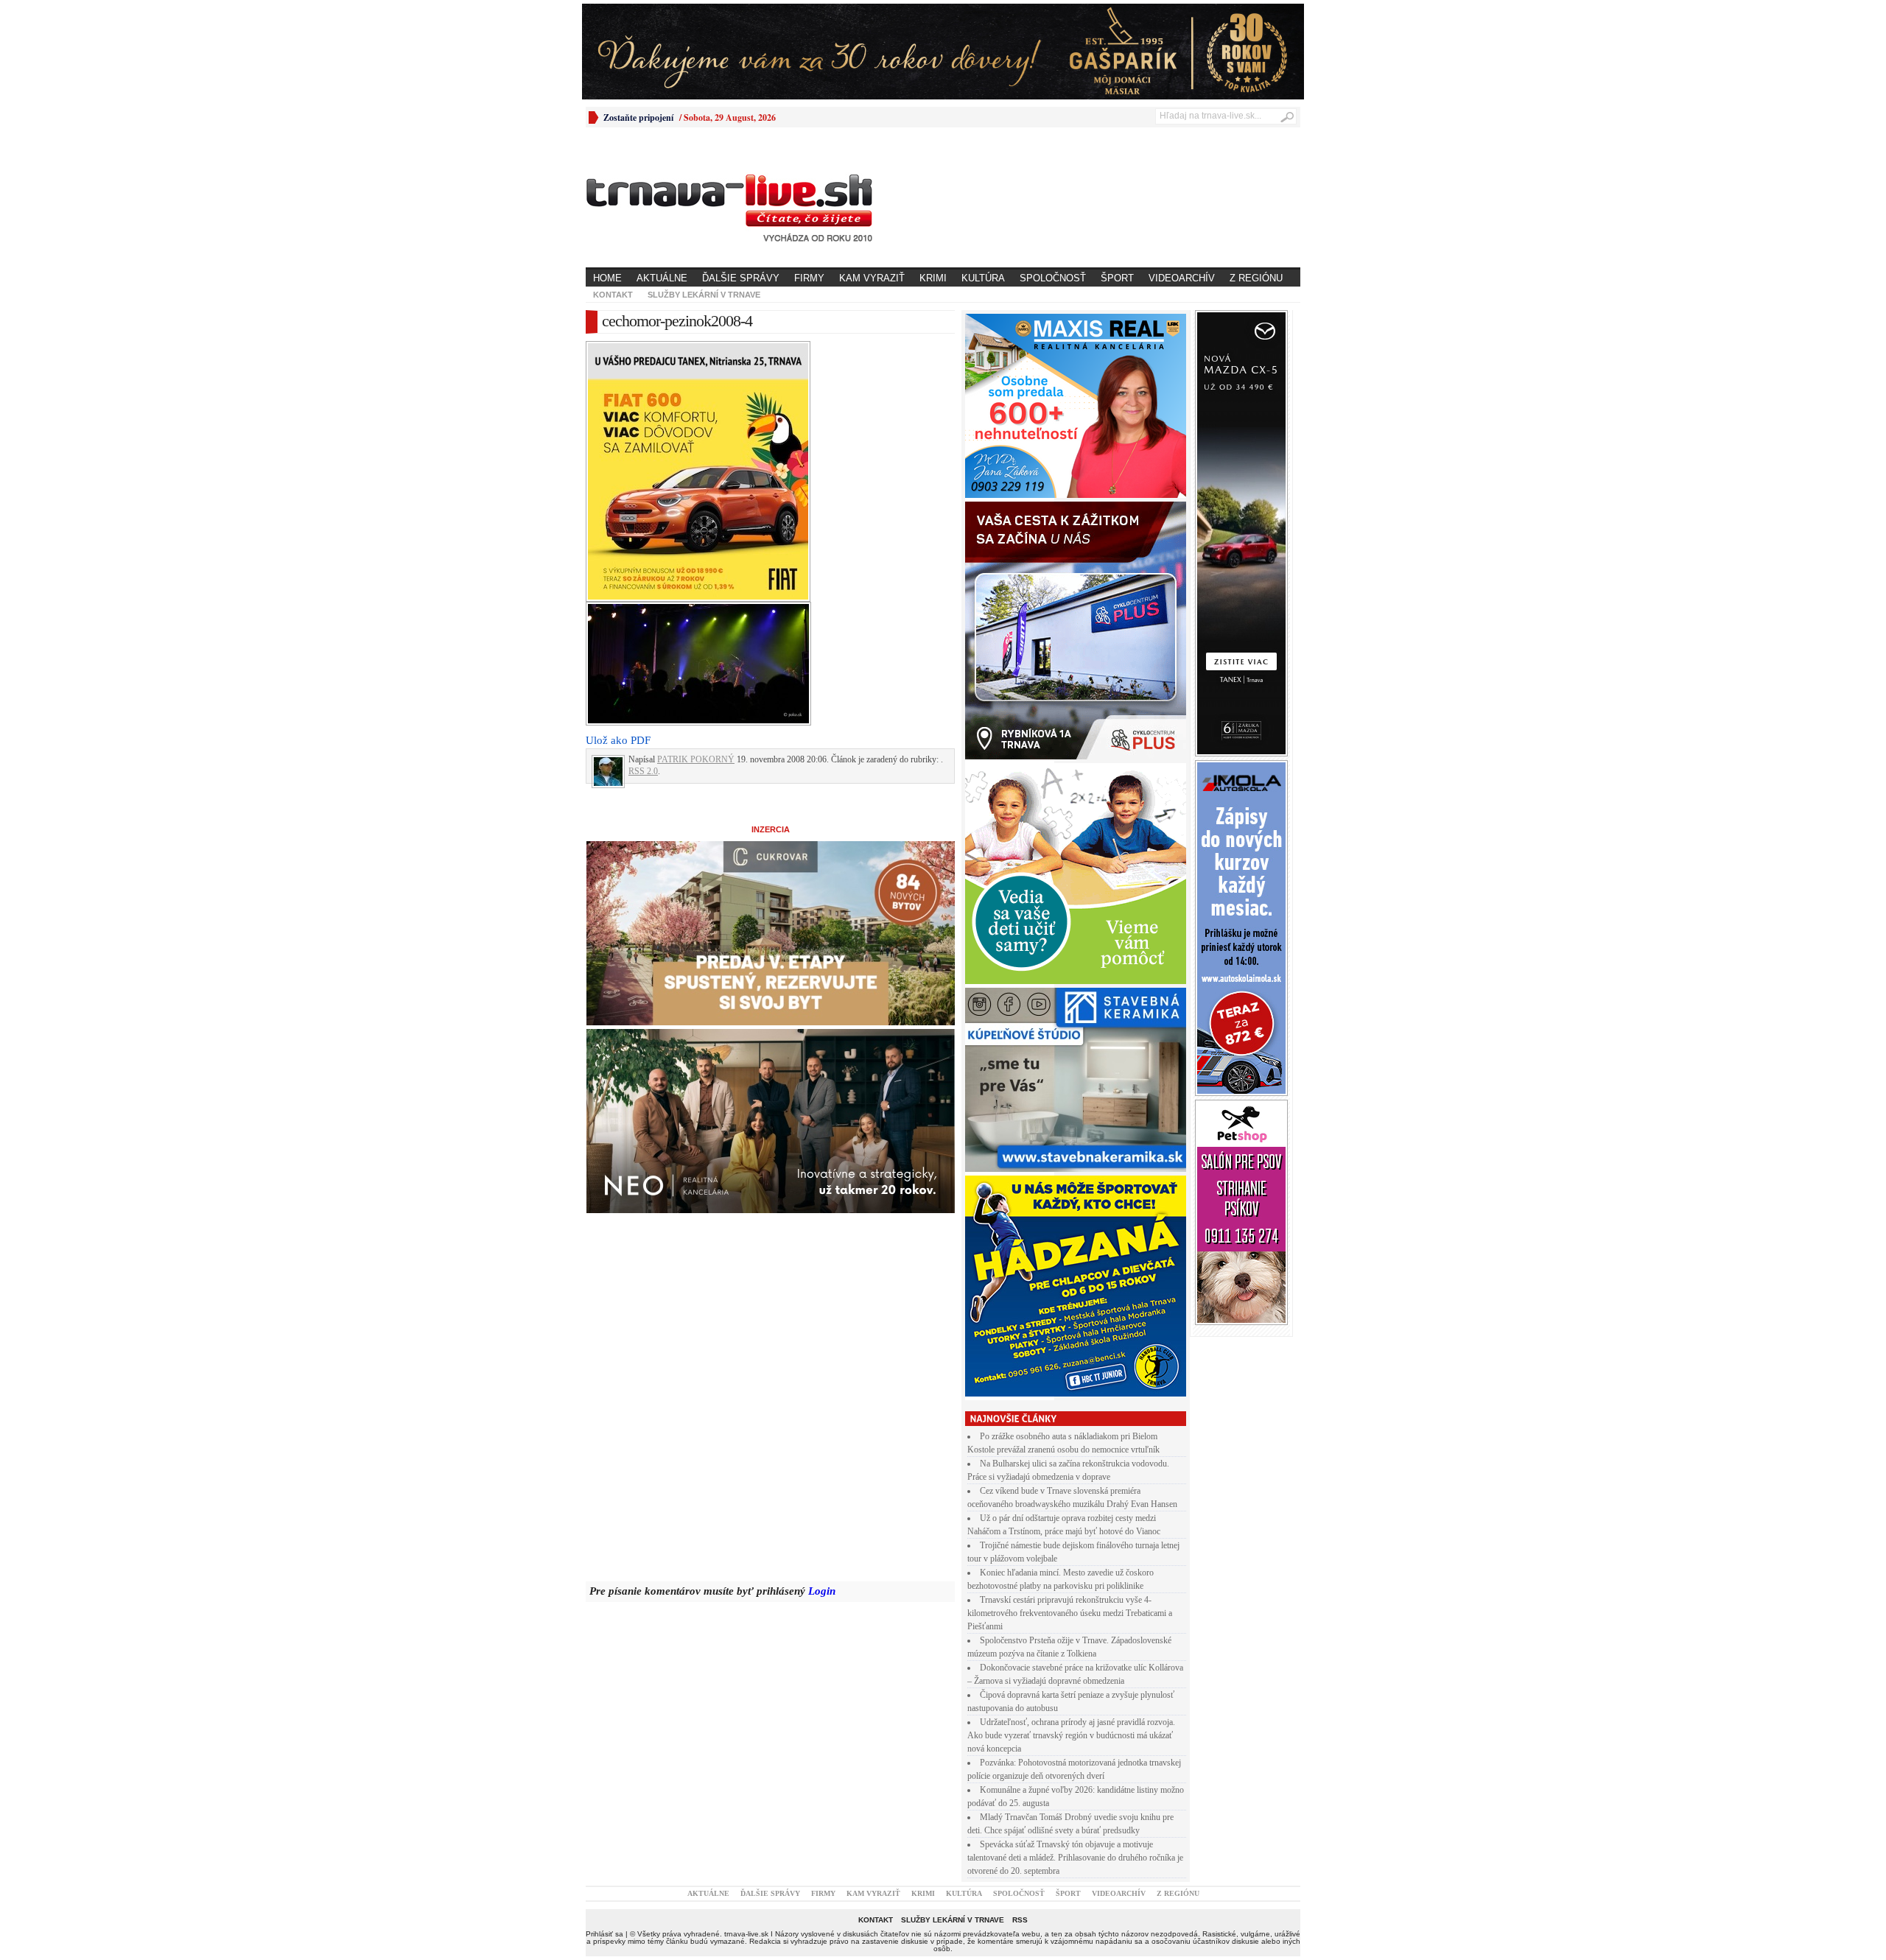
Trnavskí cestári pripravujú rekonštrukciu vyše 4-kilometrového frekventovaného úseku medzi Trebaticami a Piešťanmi (1070, 1613)
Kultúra (983, 278)
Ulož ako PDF (618, 740)
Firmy (809, 278)
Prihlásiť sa (604, 1934)
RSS (1020, 1920)
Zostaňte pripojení (638, 117)
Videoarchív (1182, 278)
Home (607, 278)
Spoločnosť (1053, 278)
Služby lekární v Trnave (704, 295)
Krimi (933, 278)
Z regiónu (1256, 278)
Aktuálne (662, 278)
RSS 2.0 (643, 771)
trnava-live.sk (746, 1934)
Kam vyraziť (872, 278)
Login (822, 1591)
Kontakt (613, 295)
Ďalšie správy (741, 278)
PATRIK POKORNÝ (696, 759)
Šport (1117, 278)
